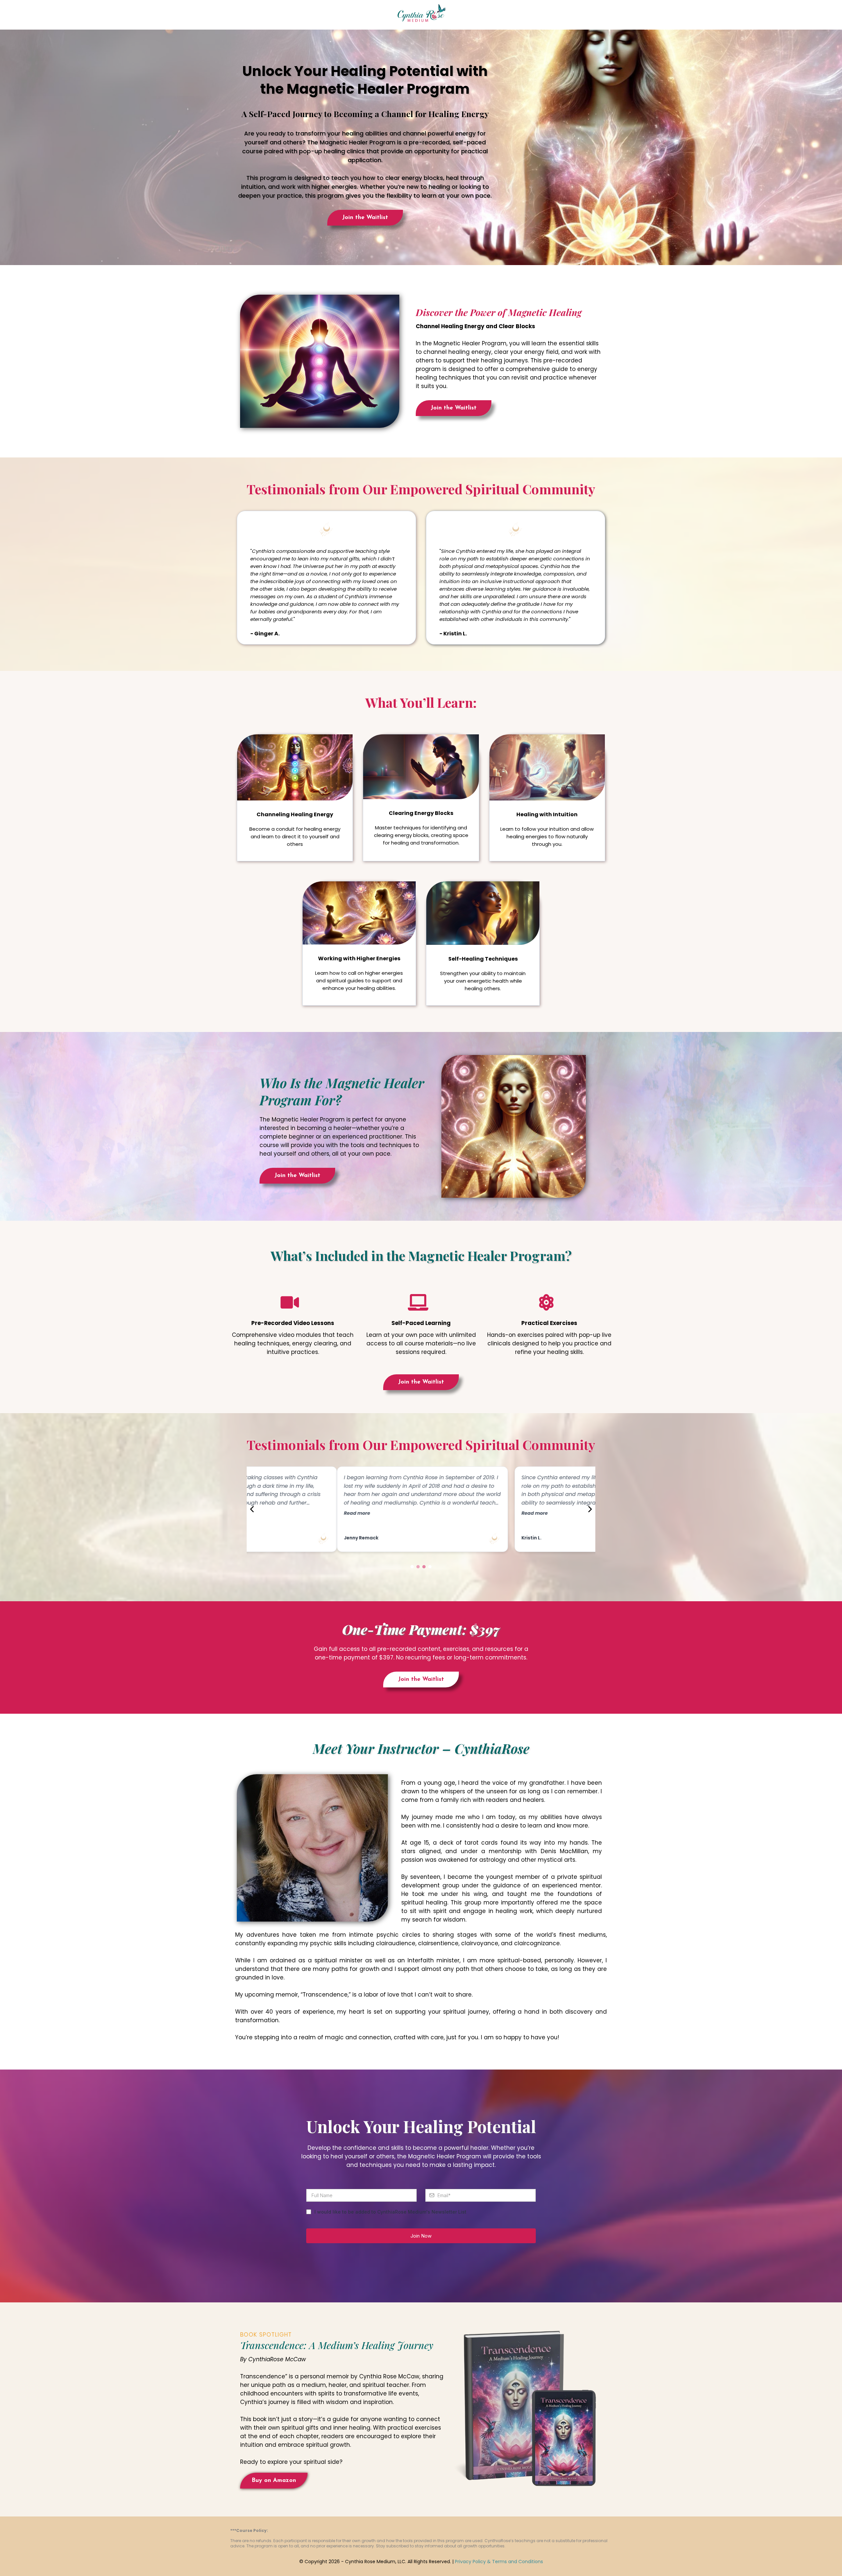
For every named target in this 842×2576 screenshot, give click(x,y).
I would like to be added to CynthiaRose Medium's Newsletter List (390, 2212)
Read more (267, 1513)
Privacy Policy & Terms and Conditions (499, 2562)
